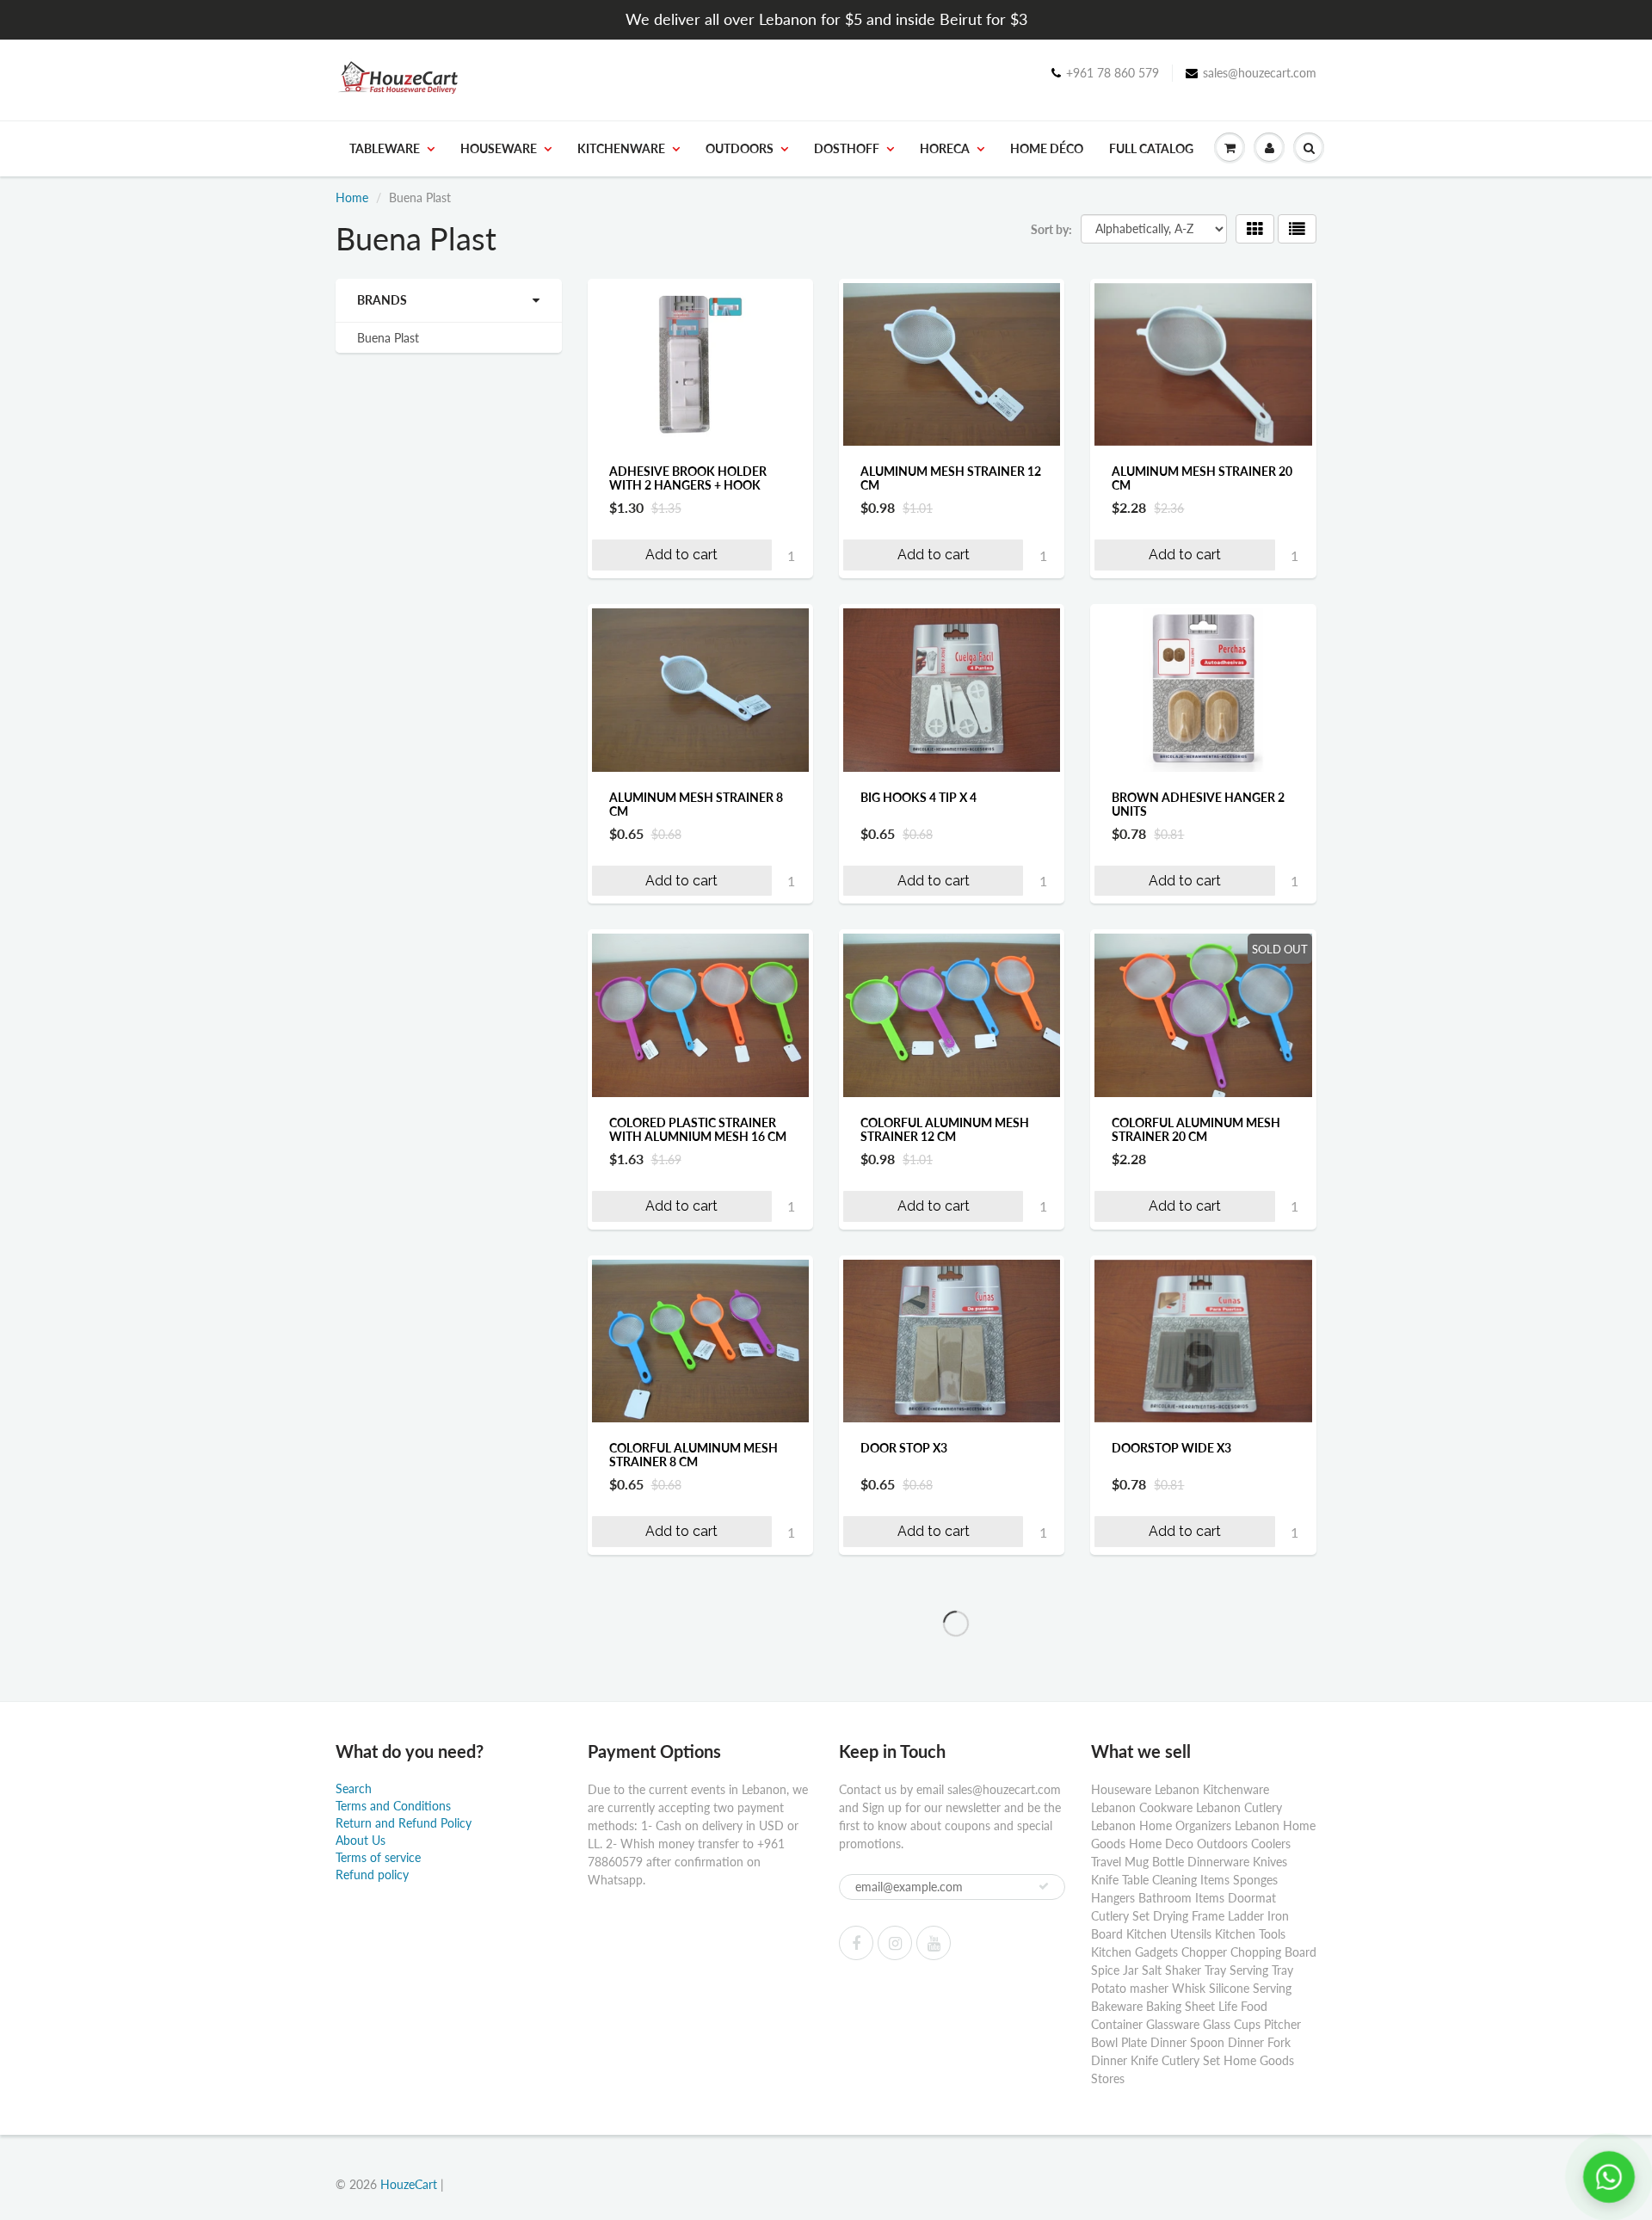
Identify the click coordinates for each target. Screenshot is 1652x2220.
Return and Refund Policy (404, 1823)
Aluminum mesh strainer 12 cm (951, 478)
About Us (361, 1840)
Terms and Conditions (393, 1806)
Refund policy (372, 1875)
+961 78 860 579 (1113, 73)
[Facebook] (856, 1943)
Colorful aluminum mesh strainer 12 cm (945, 1129)
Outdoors (740, 148)
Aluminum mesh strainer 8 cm (696, 804)
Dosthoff (847, 148)
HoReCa (945, 148)
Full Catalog (1151, 148)
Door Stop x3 (904, 1448)
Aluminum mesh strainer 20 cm (1202, 478)
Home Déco (1047, 148)
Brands (382, 300)
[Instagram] (895, 1943)
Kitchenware (621, 148)
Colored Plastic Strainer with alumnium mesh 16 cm (698, 1129)
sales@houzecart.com (1260, 73)
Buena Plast (388, 338)
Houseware (499, 148)
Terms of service (378, 1857)
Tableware (385, 148)
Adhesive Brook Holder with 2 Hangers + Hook (688, 478)
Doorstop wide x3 (1171, 1448)
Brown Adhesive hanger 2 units (1198, 804)
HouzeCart (409, 2184)
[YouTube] (934, 1943)
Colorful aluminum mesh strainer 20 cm (1196, 1129)
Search (354, 1788)
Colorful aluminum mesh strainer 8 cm (693, 1455)
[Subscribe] (1044, 1886)
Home (352, 197)
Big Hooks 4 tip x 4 (918, 797)
